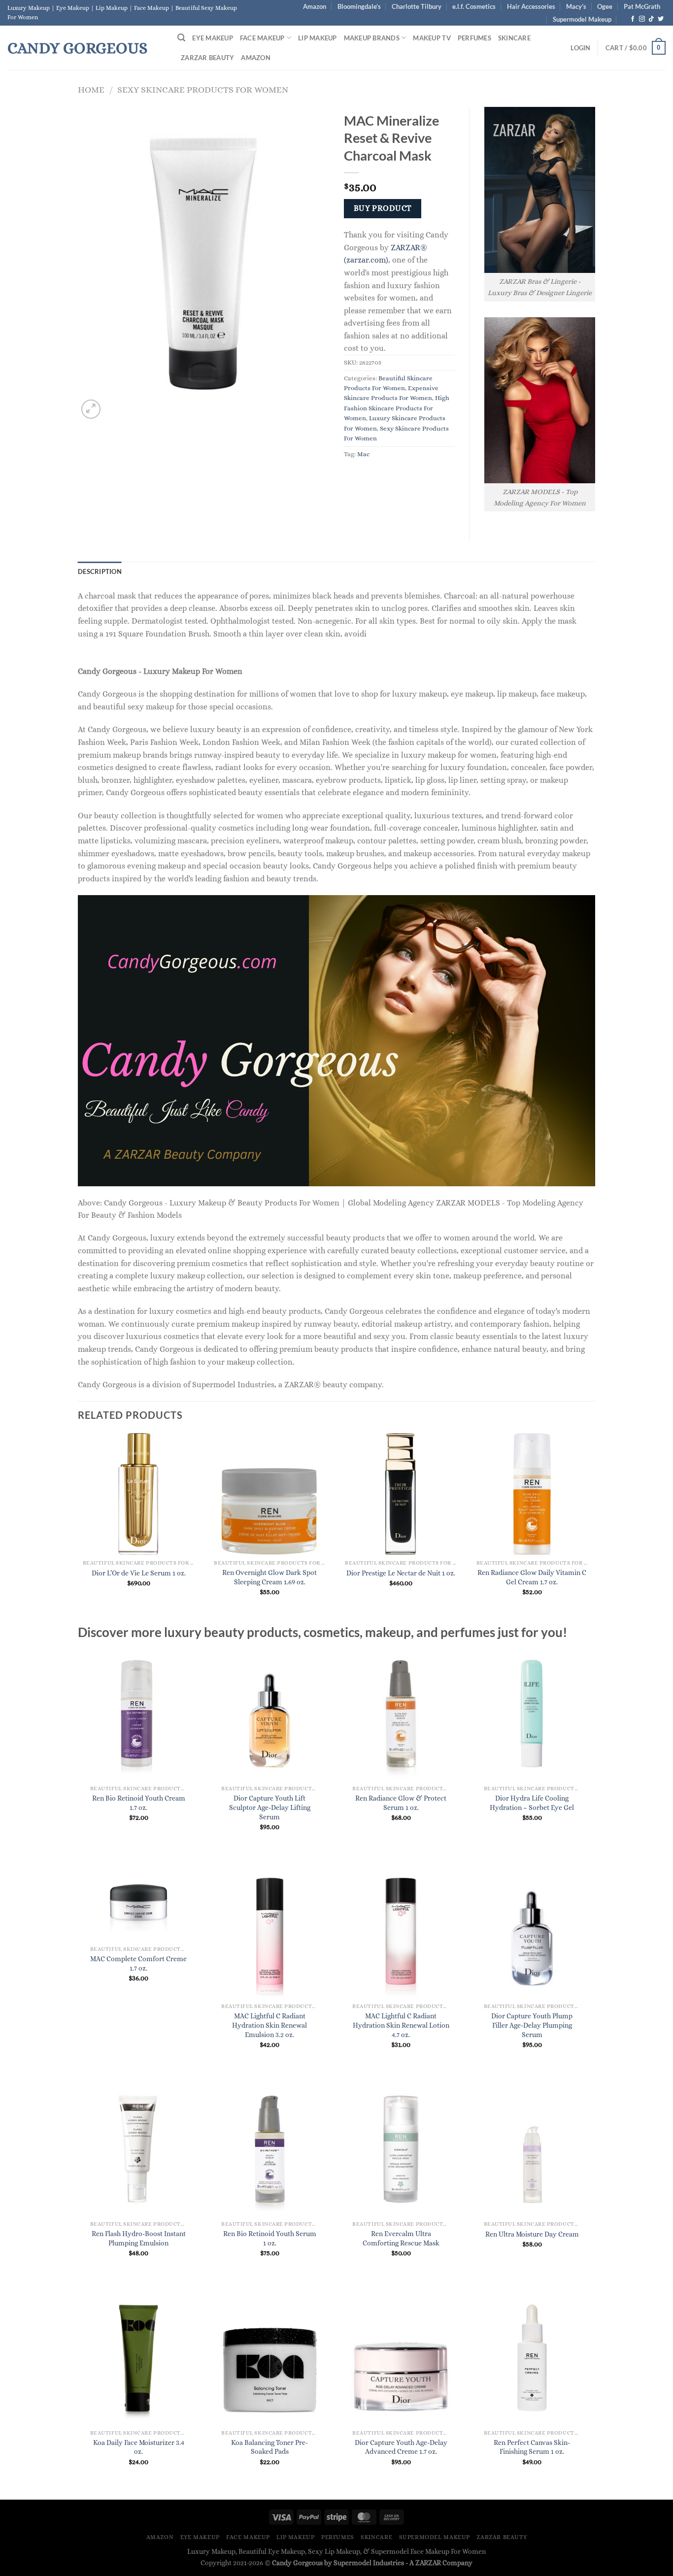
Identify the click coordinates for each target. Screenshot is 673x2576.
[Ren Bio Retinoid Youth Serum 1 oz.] (270, 2149)
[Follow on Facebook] (633, 19)
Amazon (315, 6)
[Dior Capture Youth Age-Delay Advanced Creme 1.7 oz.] (401, 2358)
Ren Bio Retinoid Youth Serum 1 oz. (270, 2238)
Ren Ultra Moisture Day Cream (532, 2234)
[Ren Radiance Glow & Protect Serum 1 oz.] (401, 1714)
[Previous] (78, 1528)
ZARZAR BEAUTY (207, 58)
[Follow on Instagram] (642, 19)
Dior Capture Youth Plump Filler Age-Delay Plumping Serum (532, 2025)
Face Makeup (262, 38)
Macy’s (576, 6)
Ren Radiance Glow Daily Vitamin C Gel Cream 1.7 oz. (532, 1577)
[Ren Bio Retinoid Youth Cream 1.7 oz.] (139, 1714)
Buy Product (383, 208)
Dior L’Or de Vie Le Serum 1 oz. (139, 1573)
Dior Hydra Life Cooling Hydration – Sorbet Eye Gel (532, 1803)
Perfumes (474, 38)
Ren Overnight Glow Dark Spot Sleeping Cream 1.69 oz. (269, 1577)
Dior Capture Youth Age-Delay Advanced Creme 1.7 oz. (401, 2447)
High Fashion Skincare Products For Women (397, 408)
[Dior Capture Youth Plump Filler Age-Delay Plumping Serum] (532, 1931)
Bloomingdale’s (359, 6)
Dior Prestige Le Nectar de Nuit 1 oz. (401, 1573)
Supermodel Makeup (582, 19)
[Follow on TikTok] (651, 19)
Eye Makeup (213, 38)
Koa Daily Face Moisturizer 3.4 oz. (139, 2447)
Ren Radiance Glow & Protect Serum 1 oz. (401, 1803)
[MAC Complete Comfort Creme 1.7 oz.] (139, 1903)
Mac (363, 454)
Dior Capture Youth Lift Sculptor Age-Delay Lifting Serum (270, 1807)
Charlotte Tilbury (417, 6)
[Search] (181, 38)
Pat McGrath (642, 6)
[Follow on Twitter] (661, 19)
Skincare (514, 38)
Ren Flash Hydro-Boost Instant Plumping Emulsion (139, 2238)
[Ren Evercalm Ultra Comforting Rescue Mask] (401, 2149)
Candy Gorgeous (77, 48)
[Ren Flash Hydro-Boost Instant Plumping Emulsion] (139, 2149)
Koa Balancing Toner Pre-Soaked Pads (269, 2447)
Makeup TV (432, 38)
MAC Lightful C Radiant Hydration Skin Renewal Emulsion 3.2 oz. (269, 2025)
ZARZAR (428, 2563)
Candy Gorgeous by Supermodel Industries (338, 2563)
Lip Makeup (318, 38)
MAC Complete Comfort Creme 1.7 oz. (138, 1963)
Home (91, 89)
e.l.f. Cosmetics (474, 6)
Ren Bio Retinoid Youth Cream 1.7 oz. (139, 1803)
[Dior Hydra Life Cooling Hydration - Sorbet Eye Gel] (532, 1714)
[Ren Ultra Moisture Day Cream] (532, 2149)
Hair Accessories (531, 6)
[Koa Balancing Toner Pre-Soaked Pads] (270, 2358)
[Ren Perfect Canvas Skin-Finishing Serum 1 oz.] (532, 2358)
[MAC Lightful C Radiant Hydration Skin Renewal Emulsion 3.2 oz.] (270, 1931)
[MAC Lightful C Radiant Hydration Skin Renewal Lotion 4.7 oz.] (401, 1931)
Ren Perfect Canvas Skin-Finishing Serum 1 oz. (532, 2447)
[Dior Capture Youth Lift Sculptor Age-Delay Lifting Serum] (270, 1714)
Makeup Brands (372, 38)
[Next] (592, 1528)
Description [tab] (100, 571)
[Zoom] (91, 409)
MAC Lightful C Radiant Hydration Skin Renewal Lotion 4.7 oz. (401, 2025)
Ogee (605, 6)
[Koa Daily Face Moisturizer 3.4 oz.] (139, 2358)
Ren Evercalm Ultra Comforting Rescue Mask (401, 2238)
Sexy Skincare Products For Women (203, 89)
